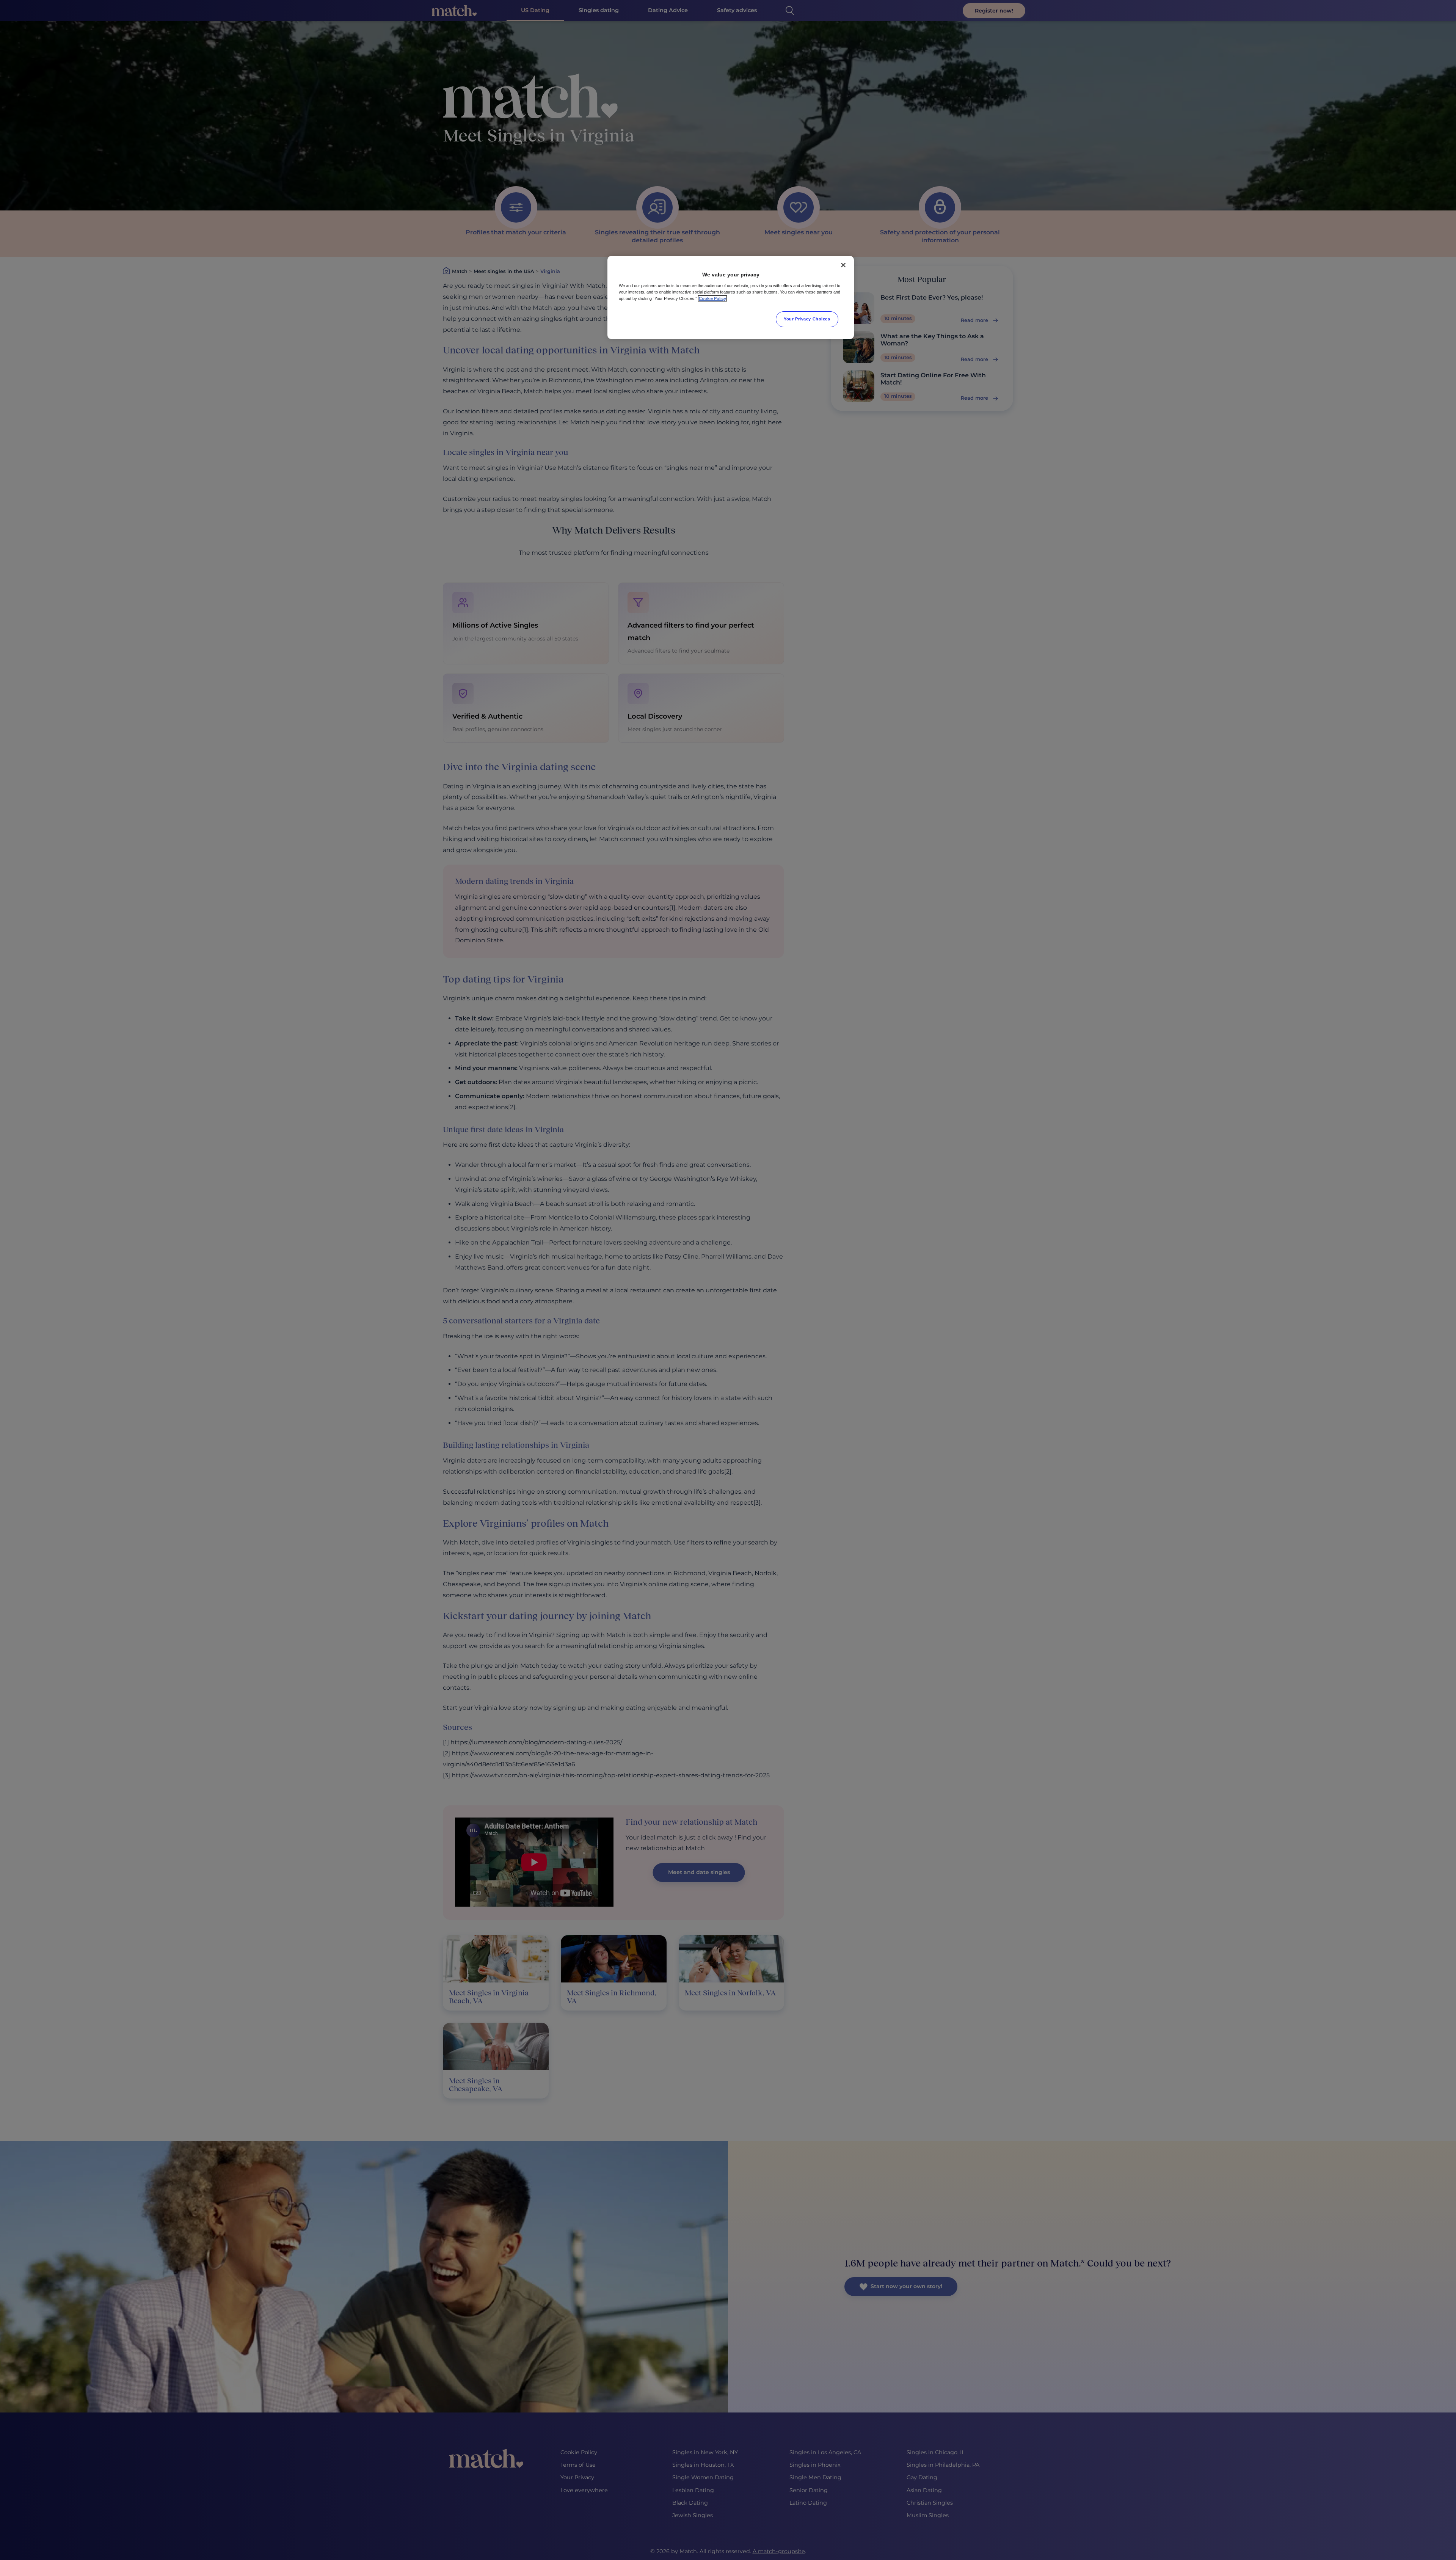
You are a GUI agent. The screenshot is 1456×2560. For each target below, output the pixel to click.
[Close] (843, 265)
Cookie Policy (712, 298)
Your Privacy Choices (807, 319)
